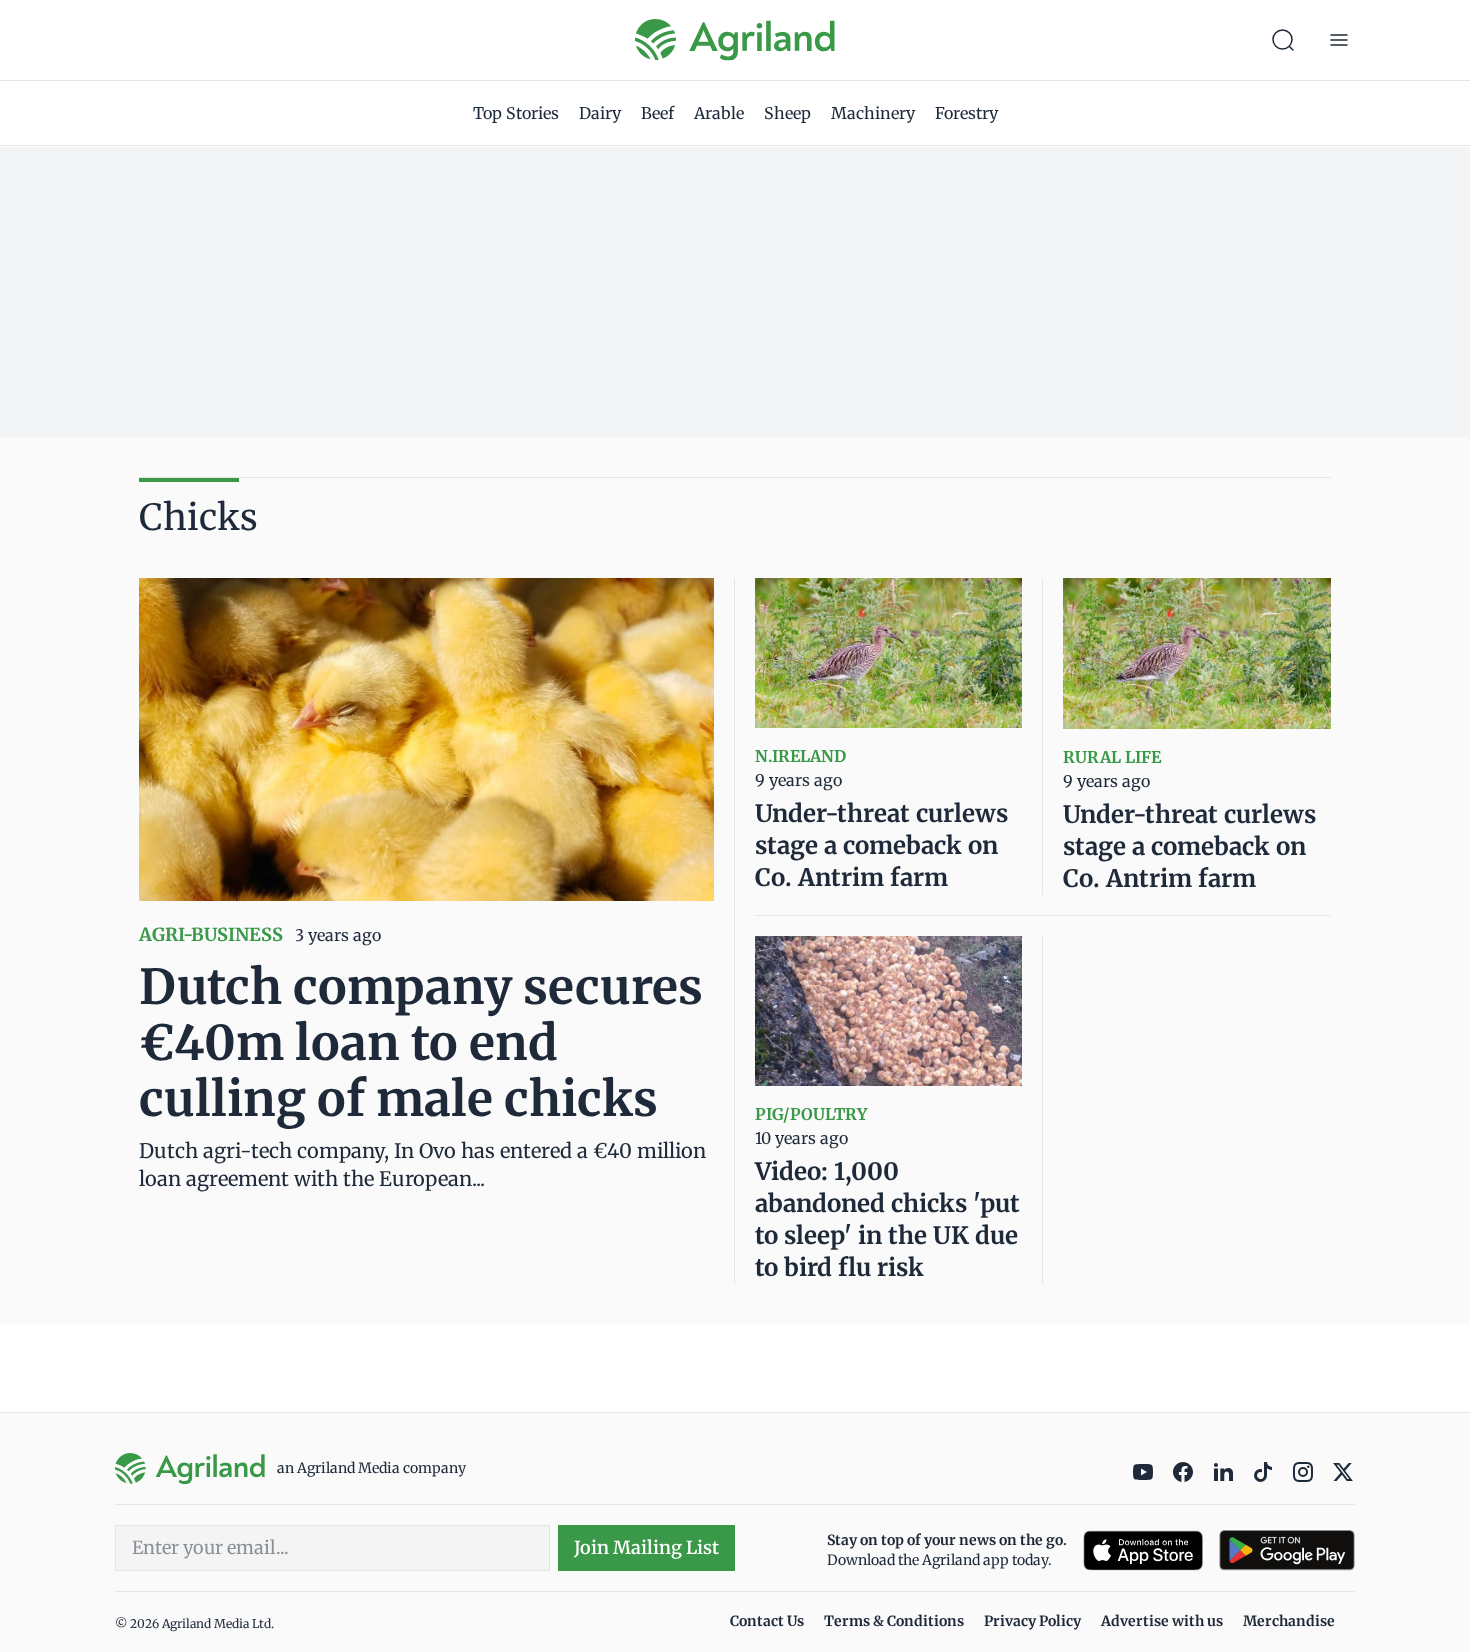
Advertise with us (1162, 1621)
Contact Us (767, 1621)
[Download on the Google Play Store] (1287, 1550)
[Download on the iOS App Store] (1143, 1550)
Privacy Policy (1032, 1621)
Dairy (600, 113)
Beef (657, 113)
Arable (719, 113)
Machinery (873, 113)
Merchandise (1289, 1621)
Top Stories (516, 113)
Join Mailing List (646, 1547)
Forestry (966, 113)
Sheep (787, 113)
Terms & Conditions (894, 1621)
